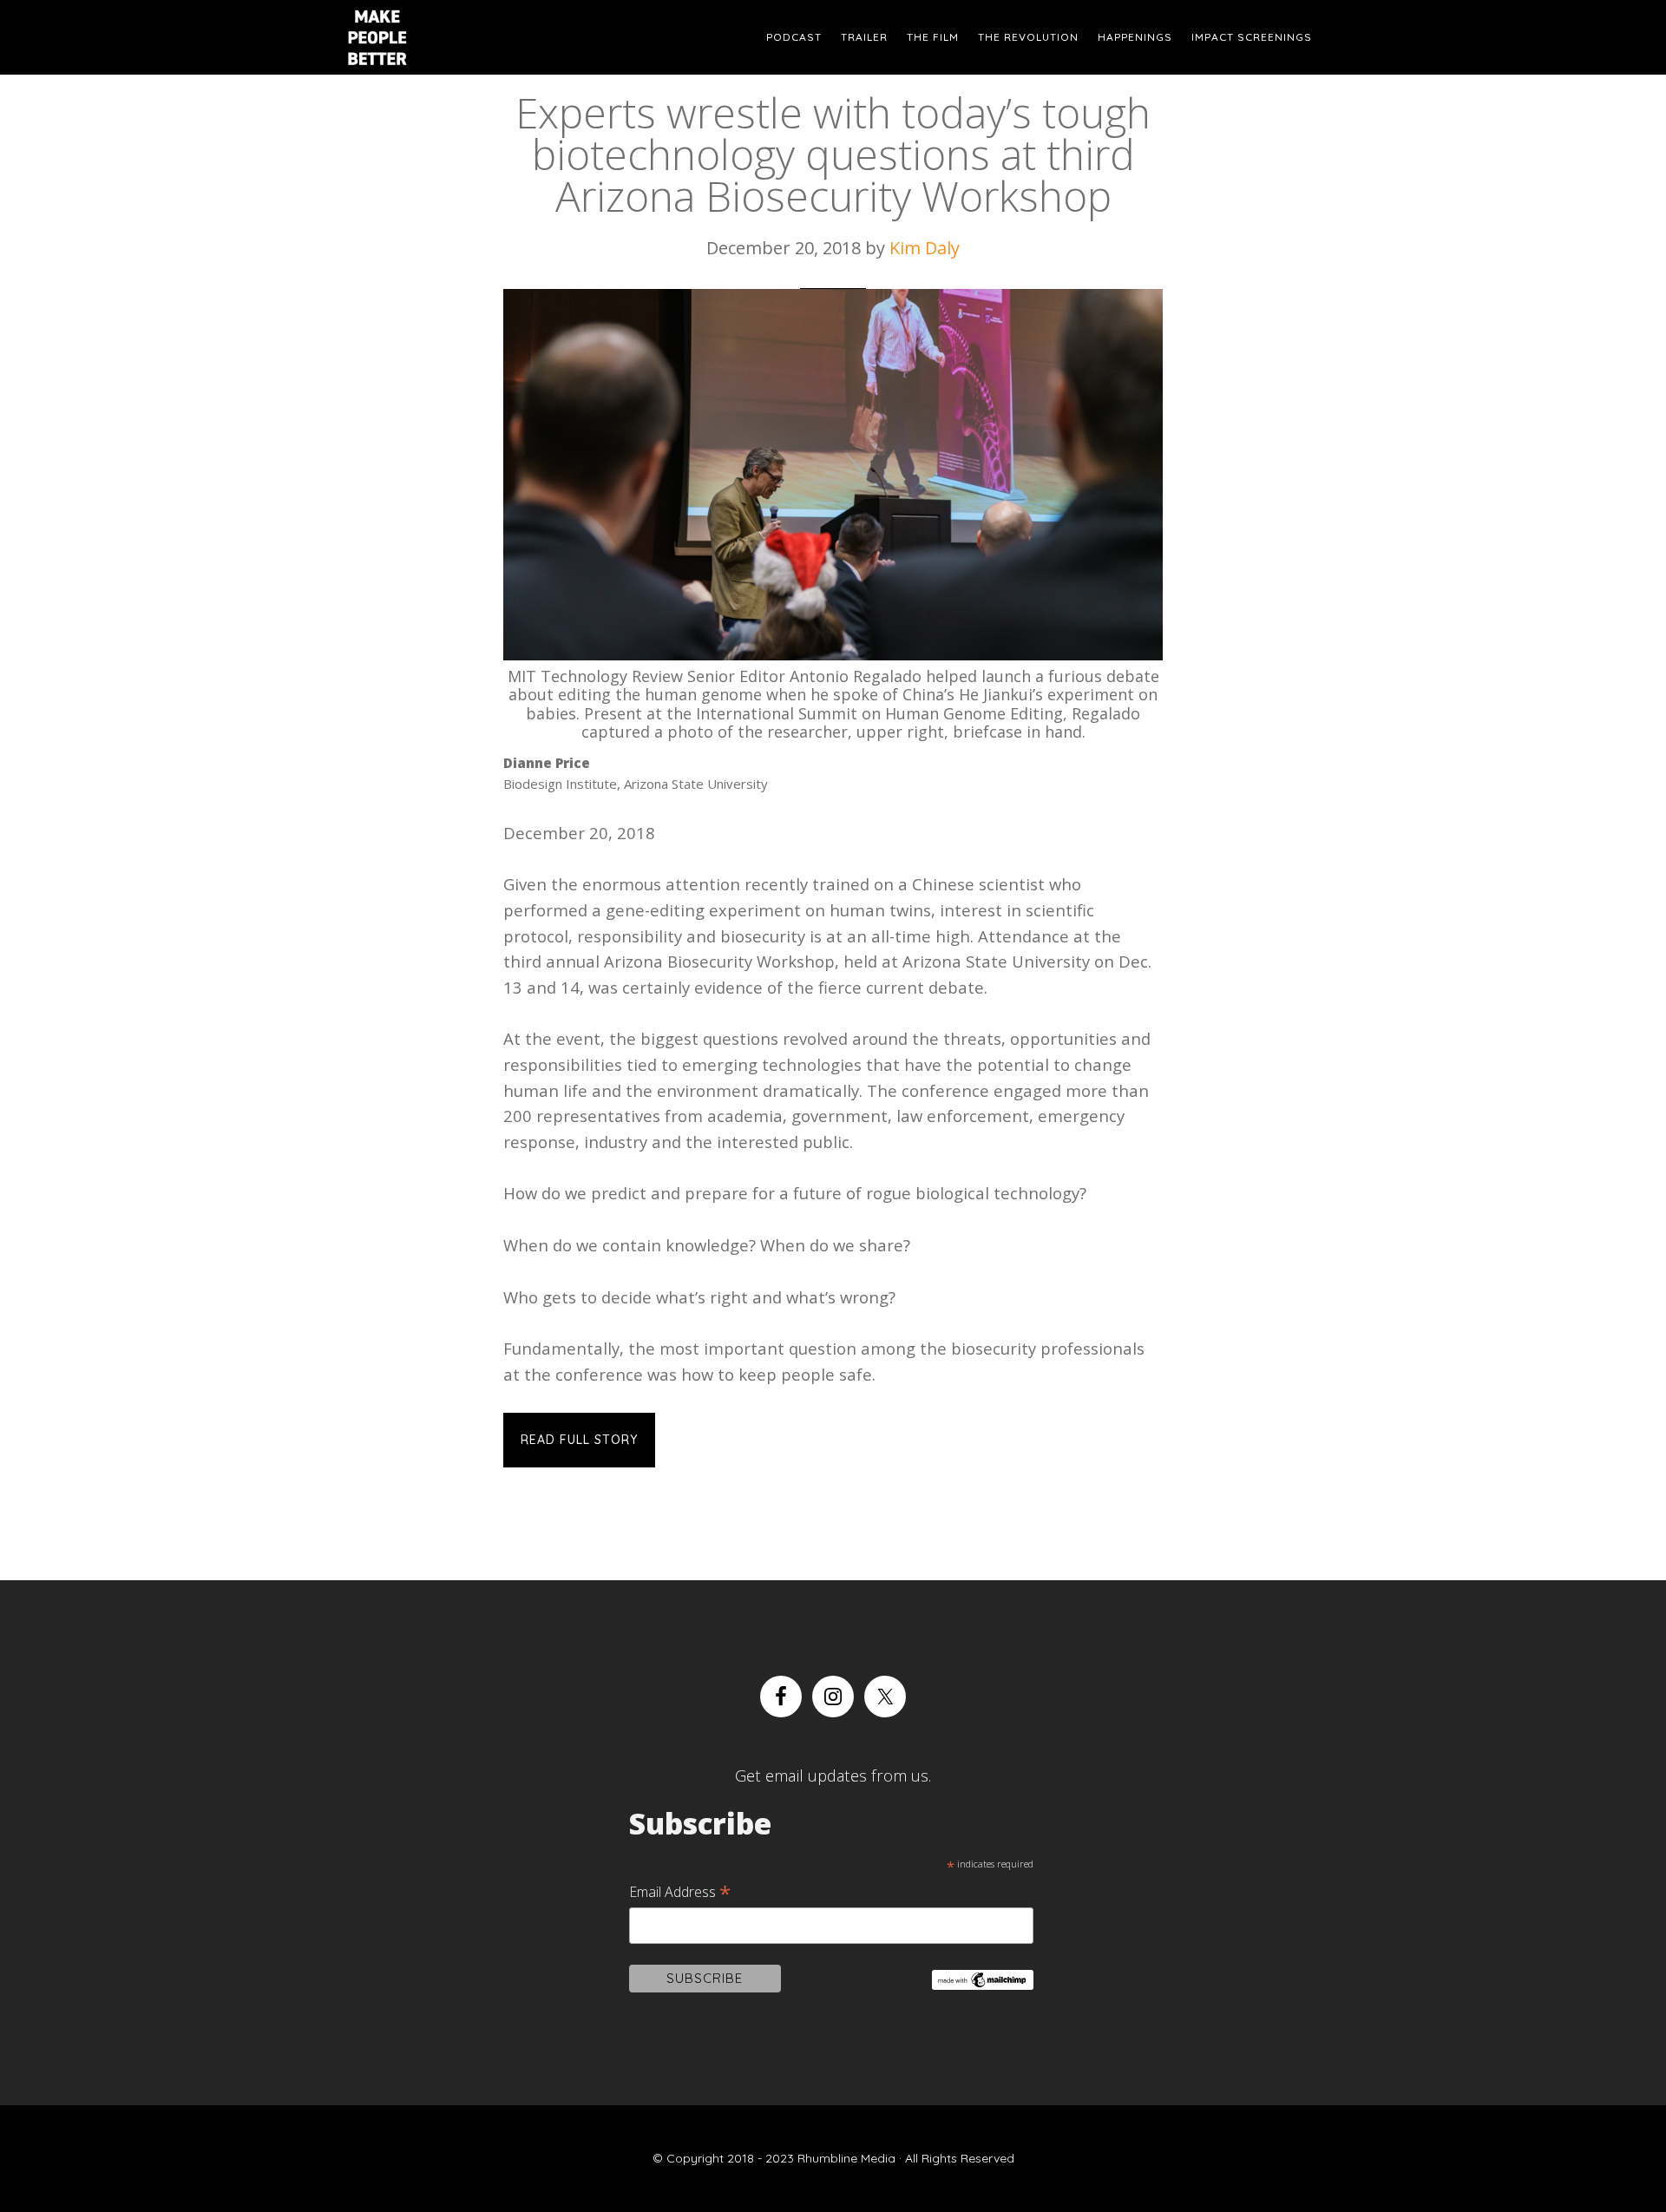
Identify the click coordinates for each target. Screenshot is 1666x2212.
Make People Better (425, 37)
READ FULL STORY (579, 1440)
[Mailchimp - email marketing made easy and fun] (982, 1983)
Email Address (680, 1892)
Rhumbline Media (846, 2158)
